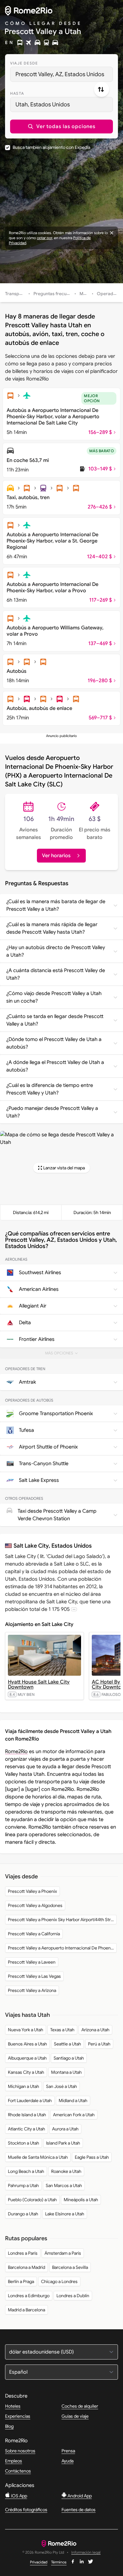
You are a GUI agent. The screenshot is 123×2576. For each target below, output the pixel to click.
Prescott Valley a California (34, 1934)
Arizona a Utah (95, 2030)
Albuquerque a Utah (27, 2058)
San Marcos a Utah (64, 2185)
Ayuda (67, 2461)
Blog (9, 2426)
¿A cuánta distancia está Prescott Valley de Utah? (56, 974)
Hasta (17, 93)
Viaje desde (24, 63)
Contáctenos (18, 2471)
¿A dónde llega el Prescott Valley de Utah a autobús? (55, 1066)
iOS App (19, 2496)
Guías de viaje (75, 2416)
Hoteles (13, 2406)
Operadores (110, 294)
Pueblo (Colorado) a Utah (32, 2200)
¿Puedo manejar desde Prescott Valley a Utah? (52, 1112)
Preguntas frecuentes (56, 294)
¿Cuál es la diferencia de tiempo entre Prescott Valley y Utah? (50, 1089)
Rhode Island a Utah (27, 2115)
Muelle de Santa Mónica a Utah (38, 2157)
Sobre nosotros (20, 2451)
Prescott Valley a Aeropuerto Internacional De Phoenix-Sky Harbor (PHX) (62, 1948)
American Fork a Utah (74, 2115)
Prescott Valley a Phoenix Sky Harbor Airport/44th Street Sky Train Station (62, 1920)
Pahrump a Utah (23, 2185)
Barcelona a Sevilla (70, 2267)
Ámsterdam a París (63, 2253)
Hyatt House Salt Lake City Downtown (39, 1685)
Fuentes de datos (79, 2510)
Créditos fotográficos (26, 2510)
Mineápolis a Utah (81, 2200)
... (74, 1609)
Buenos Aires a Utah (27, 2044)
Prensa (68, 2451)
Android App (79, 2496)
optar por (44, 238)
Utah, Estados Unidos (43, 104)
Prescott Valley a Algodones (35, 1905)
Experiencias (18, 2416)
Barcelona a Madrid (26, 2267)
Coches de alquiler (80, 2406)
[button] (61, 127)
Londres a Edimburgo (29, 2296)
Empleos (14, 2461)
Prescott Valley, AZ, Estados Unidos (60, 74)
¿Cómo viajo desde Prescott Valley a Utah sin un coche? (54, 997)
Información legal (86, 2553)
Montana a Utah (66, 2072)
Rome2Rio (16, 1752)
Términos (59, 2562)
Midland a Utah (73, 2101)
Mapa (85, 294)
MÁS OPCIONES (64, 1355)
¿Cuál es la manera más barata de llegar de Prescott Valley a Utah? (56, 905)
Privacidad (39, 2562)
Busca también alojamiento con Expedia (51, 147)
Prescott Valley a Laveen (32, 1962)
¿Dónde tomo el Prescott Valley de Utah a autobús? (54, 1043)
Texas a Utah (62, 2030)
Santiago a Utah (69, 2058)
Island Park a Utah (63, 2143)
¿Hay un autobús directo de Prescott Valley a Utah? (56, 951)
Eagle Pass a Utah (92, 2157)
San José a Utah (61, 2086)
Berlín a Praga (21, 2281)
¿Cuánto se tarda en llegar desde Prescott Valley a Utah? (55, 1020)
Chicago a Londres (59, 2281)
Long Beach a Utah (26, 2171)
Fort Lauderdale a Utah (30, 2101)
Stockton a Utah (23, 2143)
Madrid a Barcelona (26, 2310)
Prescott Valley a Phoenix (32, 1891)
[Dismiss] (112, 233)
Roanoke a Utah (66, 2171)
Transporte (16, 294)
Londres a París (23, 2253)
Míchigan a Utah (23, 2086)
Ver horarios (56, 856)
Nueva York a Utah (26, 2030)
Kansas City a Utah (26, 2072)
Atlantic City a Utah (26, 2129)
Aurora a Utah (65, 2129)
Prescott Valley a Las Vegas (34, 1976)
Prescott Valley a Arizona (32, 1990)
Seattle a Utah (67, 2044)
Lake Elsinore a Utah (65, 2214)
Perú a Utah (99, 2044)
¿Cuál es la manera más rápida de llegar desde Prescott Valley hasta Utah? (52, 928)
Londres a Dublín (73, 2296)
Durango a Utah (23, 2214)
